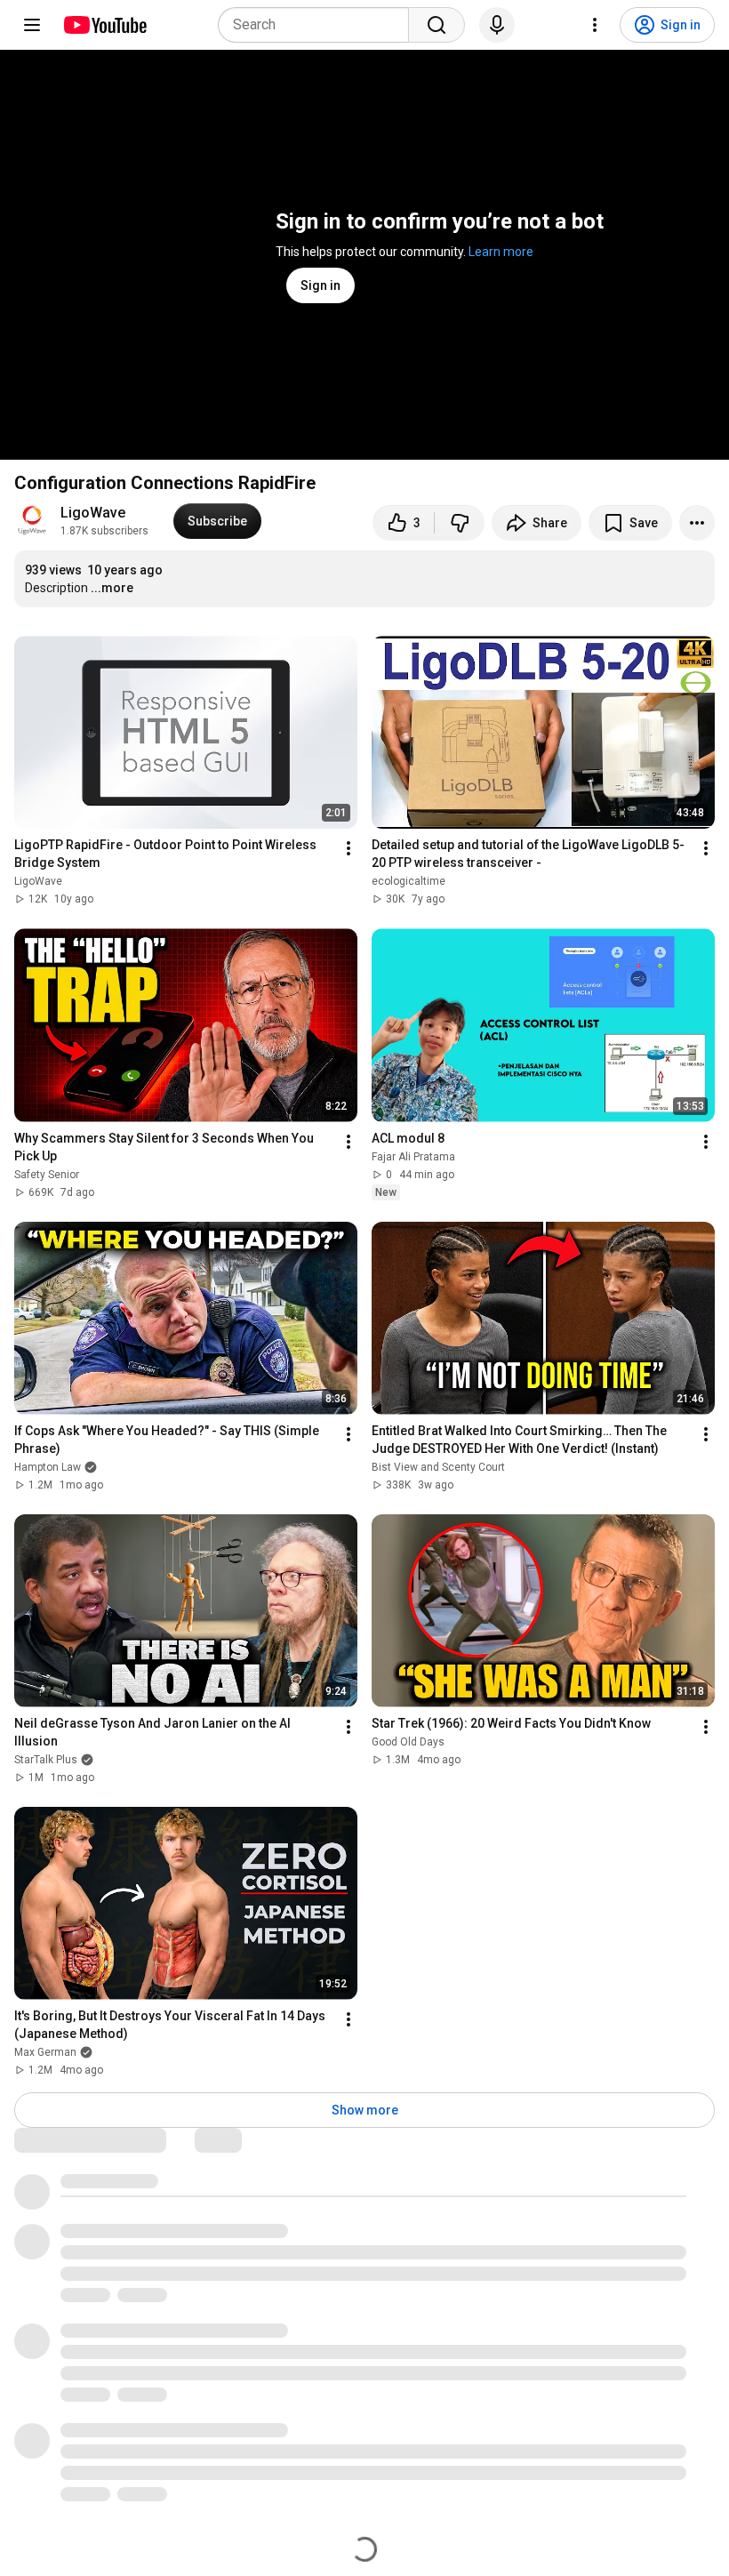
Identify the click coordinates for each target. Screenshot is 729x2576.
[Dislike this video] (460, 523)
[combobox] (319, 25)
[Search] (437, 25)
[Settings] (595, 25)
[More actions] (697, 523)
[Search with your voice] (497, 25)
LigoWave (93, 513)
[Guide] (32, 25)
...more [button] (112, 588)
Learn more (501, 252)
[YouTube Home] (104, 25)
